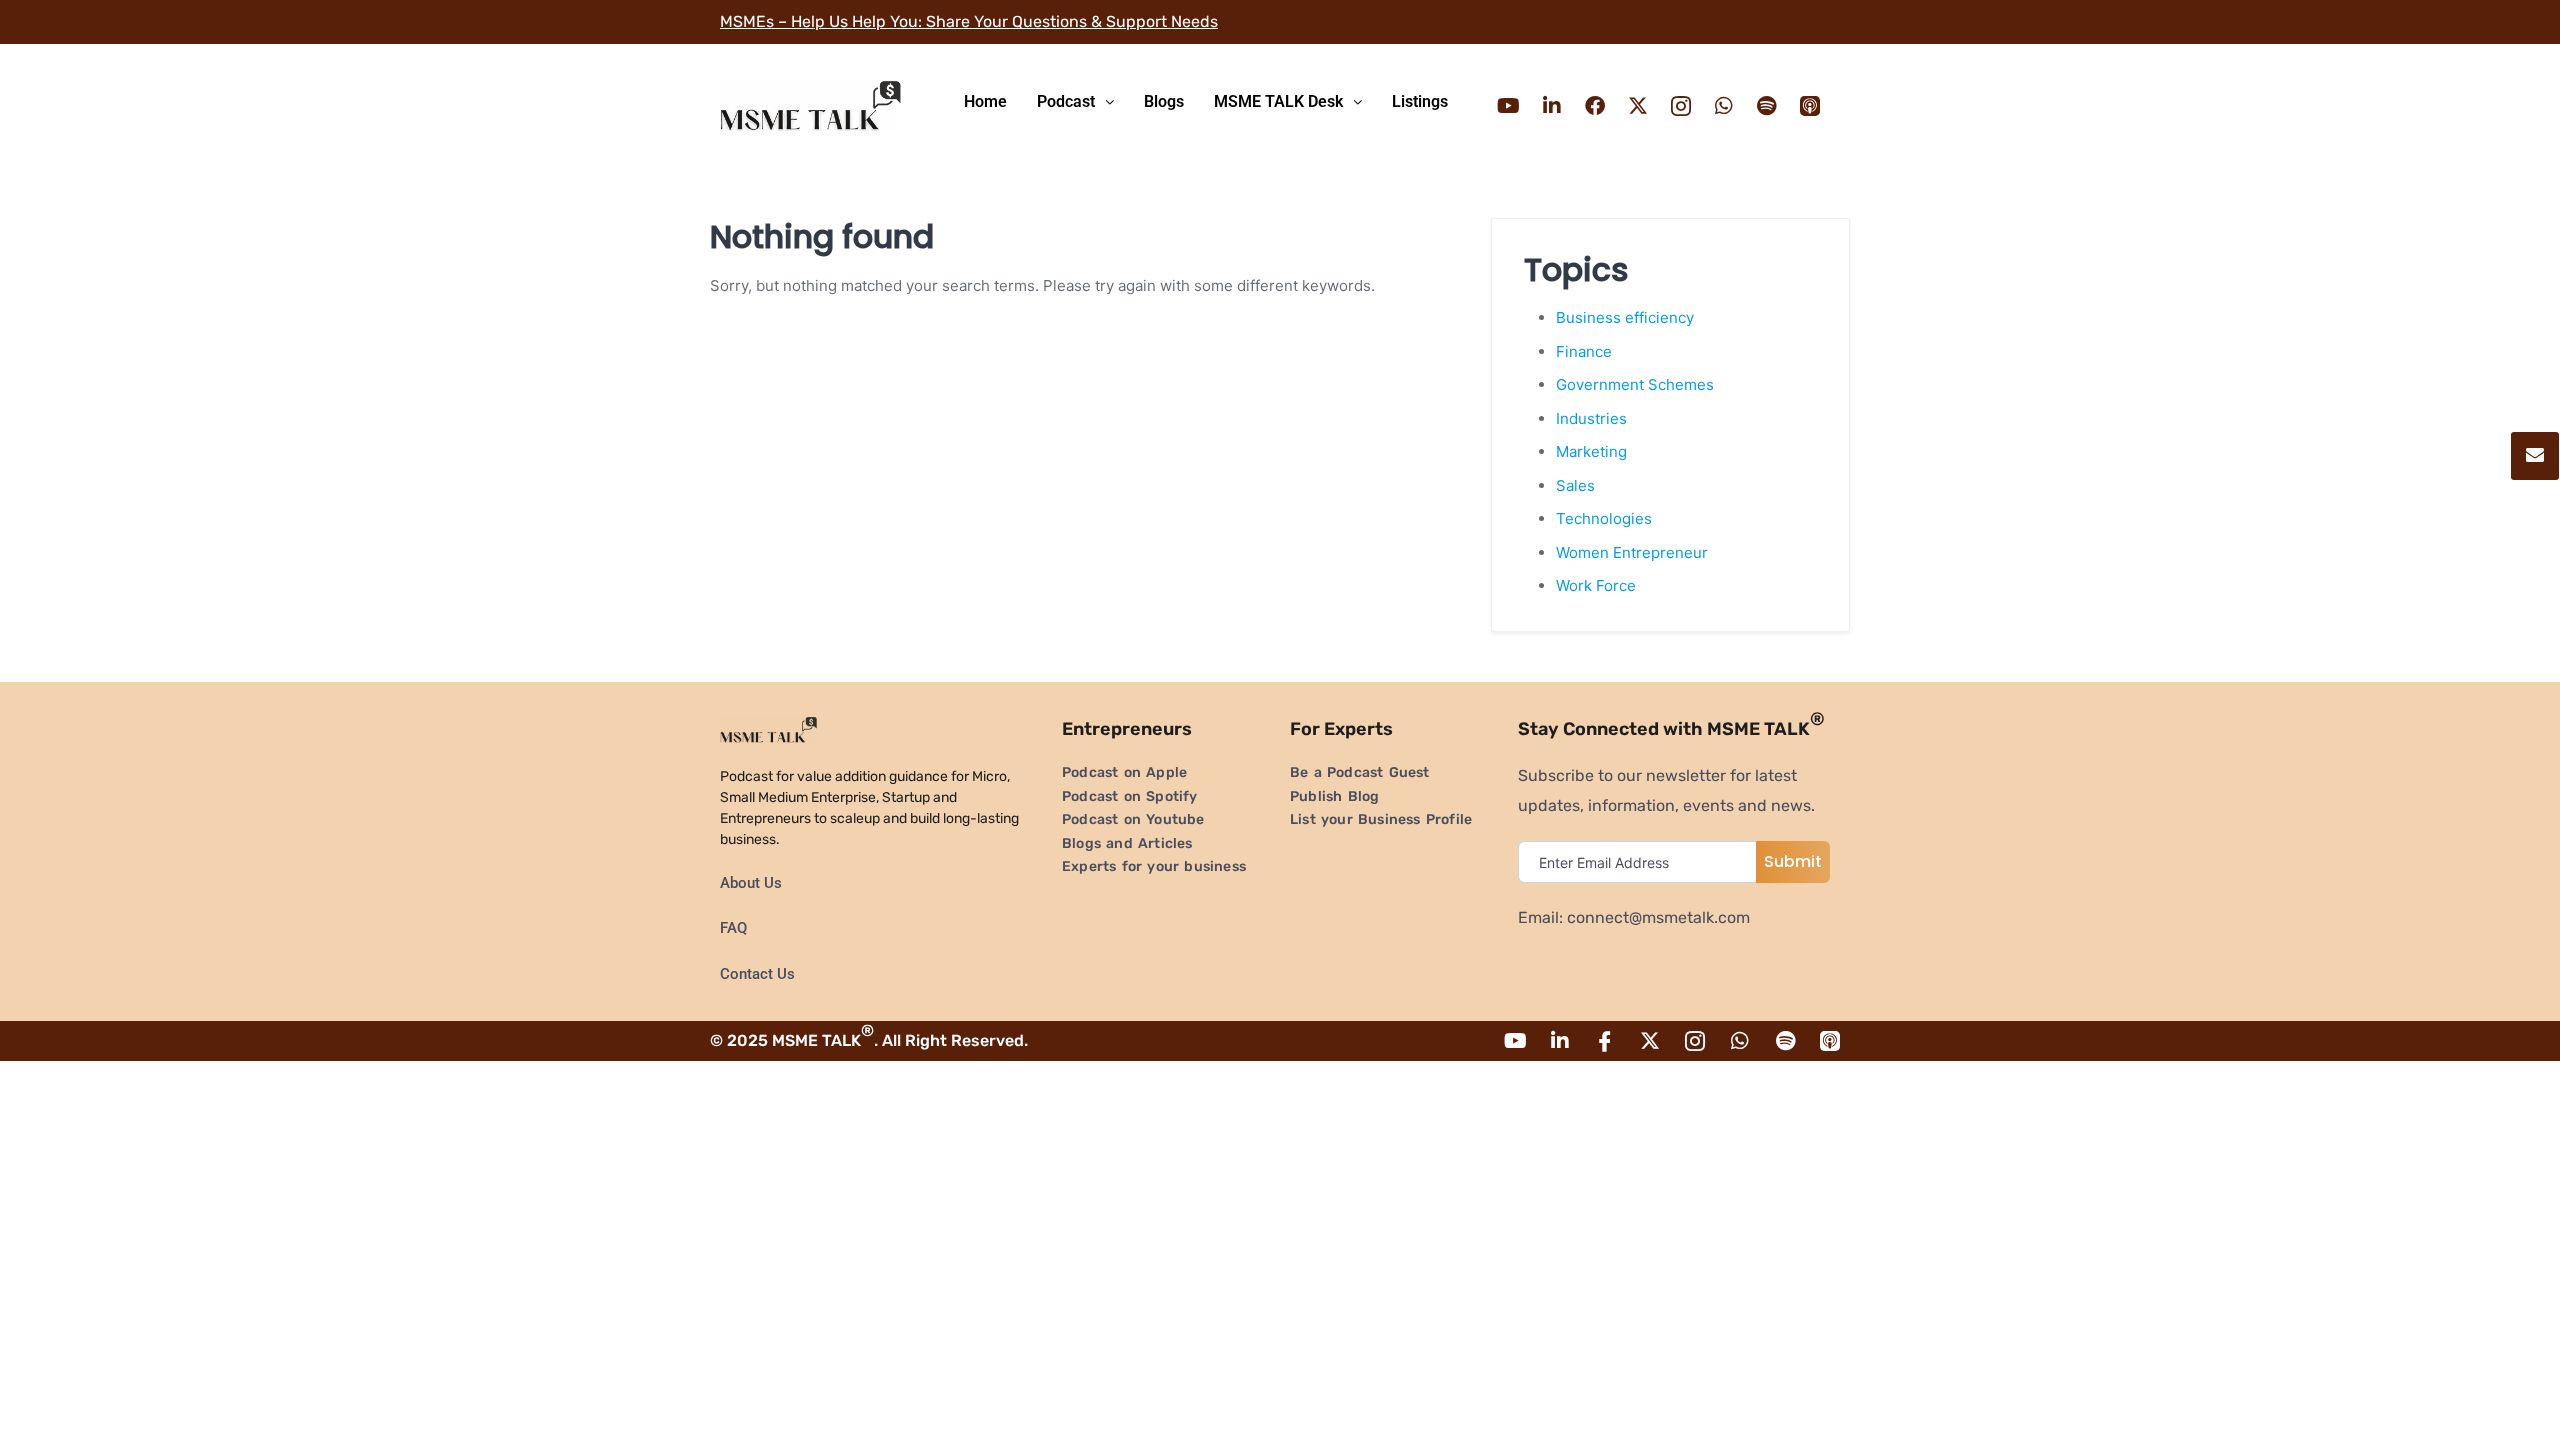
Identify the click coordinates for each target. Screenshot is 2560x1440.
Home (985, 101)
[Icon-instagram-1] (1681, 106)
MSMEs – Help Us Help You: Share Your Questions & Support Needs (969, 21)
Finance (1584, 351)
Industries (1591, 418)
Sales (1575, 485)
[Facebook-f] (1595, 106)
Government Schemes (1635, 384)
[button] (1075, 102)
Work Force (1596, 585)
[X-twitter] (1638, 106)
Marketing (1591, 451)
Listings (1420, 101)
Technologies (1604, 518)
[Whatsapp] (1724, 106)
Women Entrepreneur (1632, 552)
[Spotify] (1767, 106)
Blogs (1164, 101)
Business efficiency (1625, 317)
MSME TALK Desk (1278, 101)
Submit (1793, 861)
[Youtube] (1509, 106)
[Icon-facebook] (1605, 1041)
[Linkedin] (1552, 106)
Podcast (1066, 101)
